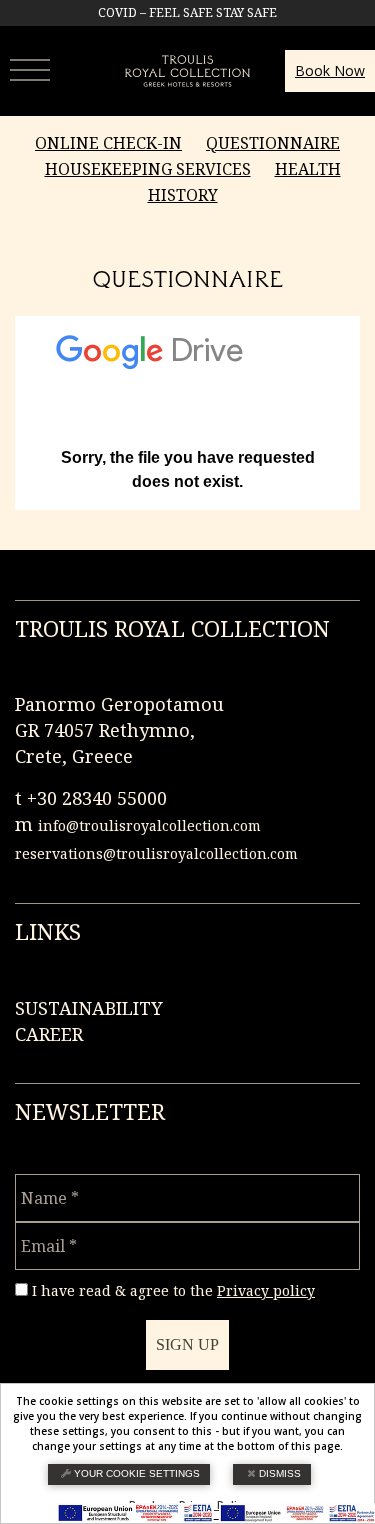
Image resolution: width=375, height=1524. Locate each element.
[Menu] (35, 67)
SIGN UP (187, 1344)
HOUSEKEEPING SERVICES (148, 169)
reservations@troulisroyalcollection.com (156, 853)
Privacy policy (266, 1290)
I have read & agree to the (173, 1290)
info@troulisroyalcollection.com (149, 825)
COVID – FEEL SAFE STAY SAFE (187, 12)
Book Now (330, 70)
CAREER (49, 1034)
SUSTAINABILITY (89, 1008)
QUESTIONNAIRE (273, 143)
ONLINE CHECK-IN (108, 143)
